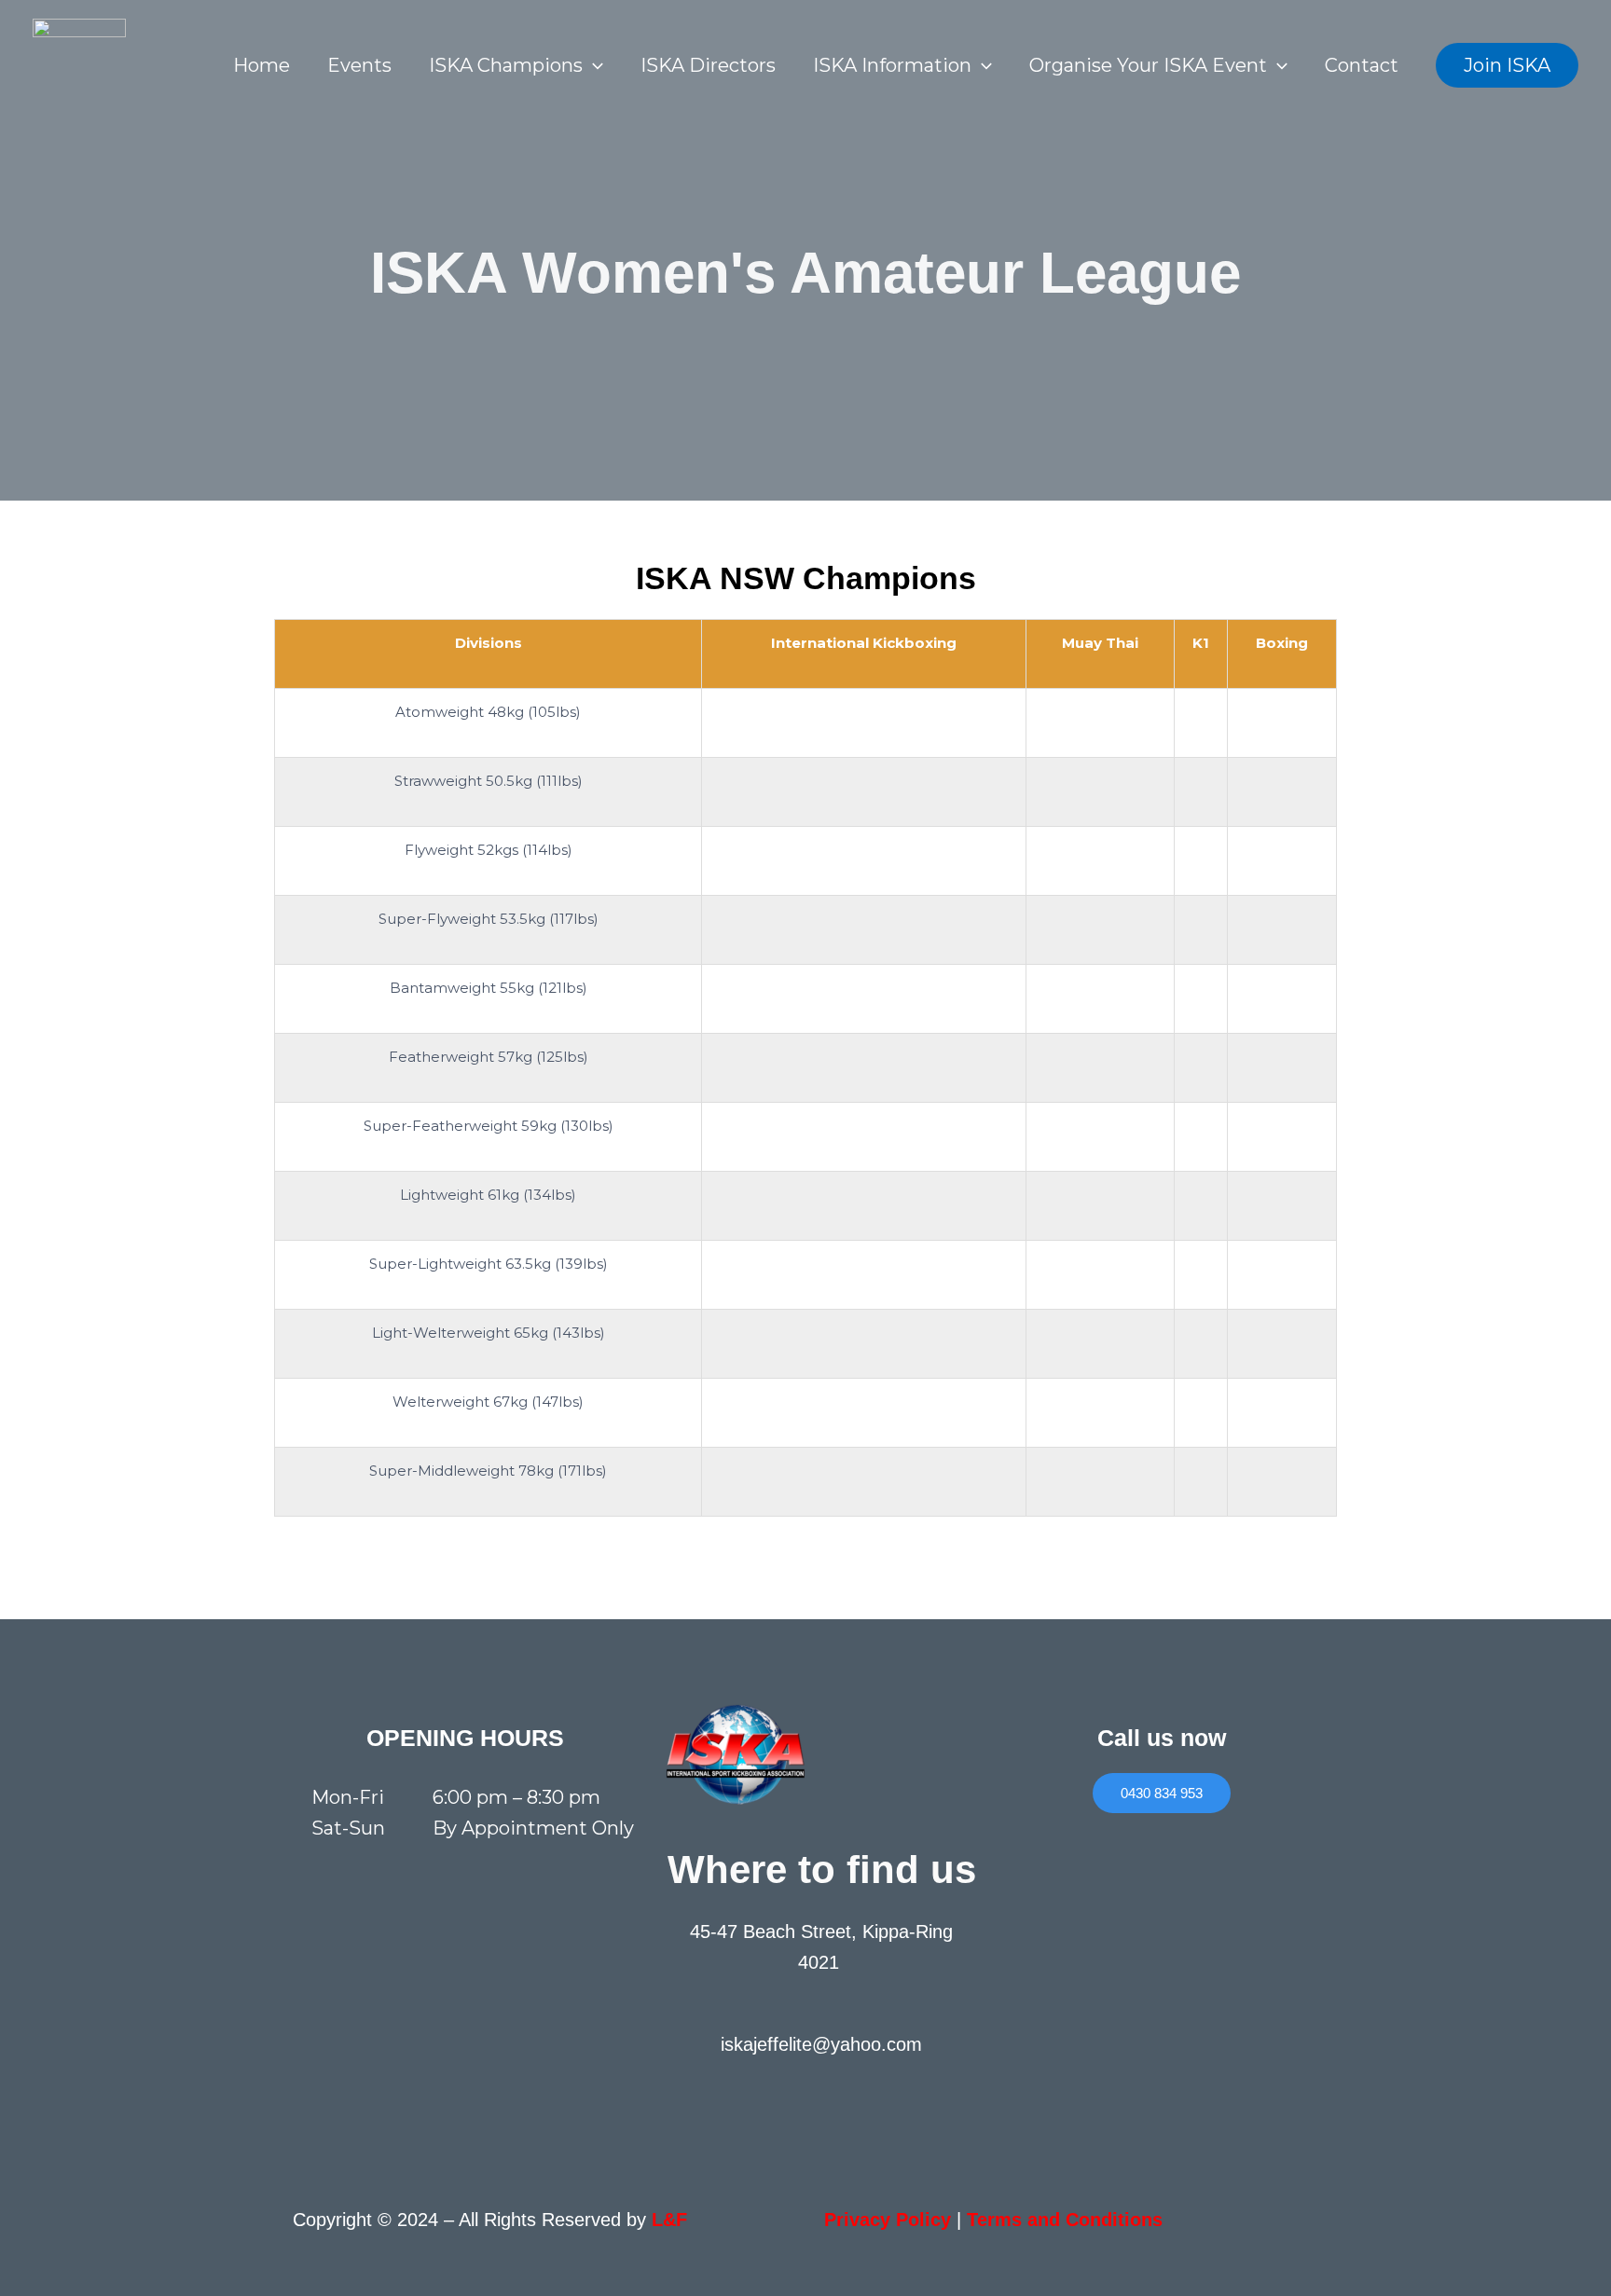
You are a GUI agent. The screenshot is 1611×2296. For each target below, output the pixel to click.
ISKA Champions (506, 65)
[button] (593, 65)
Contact (1362, 65)
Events (359, 65)
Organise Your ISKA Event (1148, 65)
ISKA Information (892, 65)
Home (262, 65)
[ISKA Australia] (79, 63)
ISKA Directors (708, 65)
